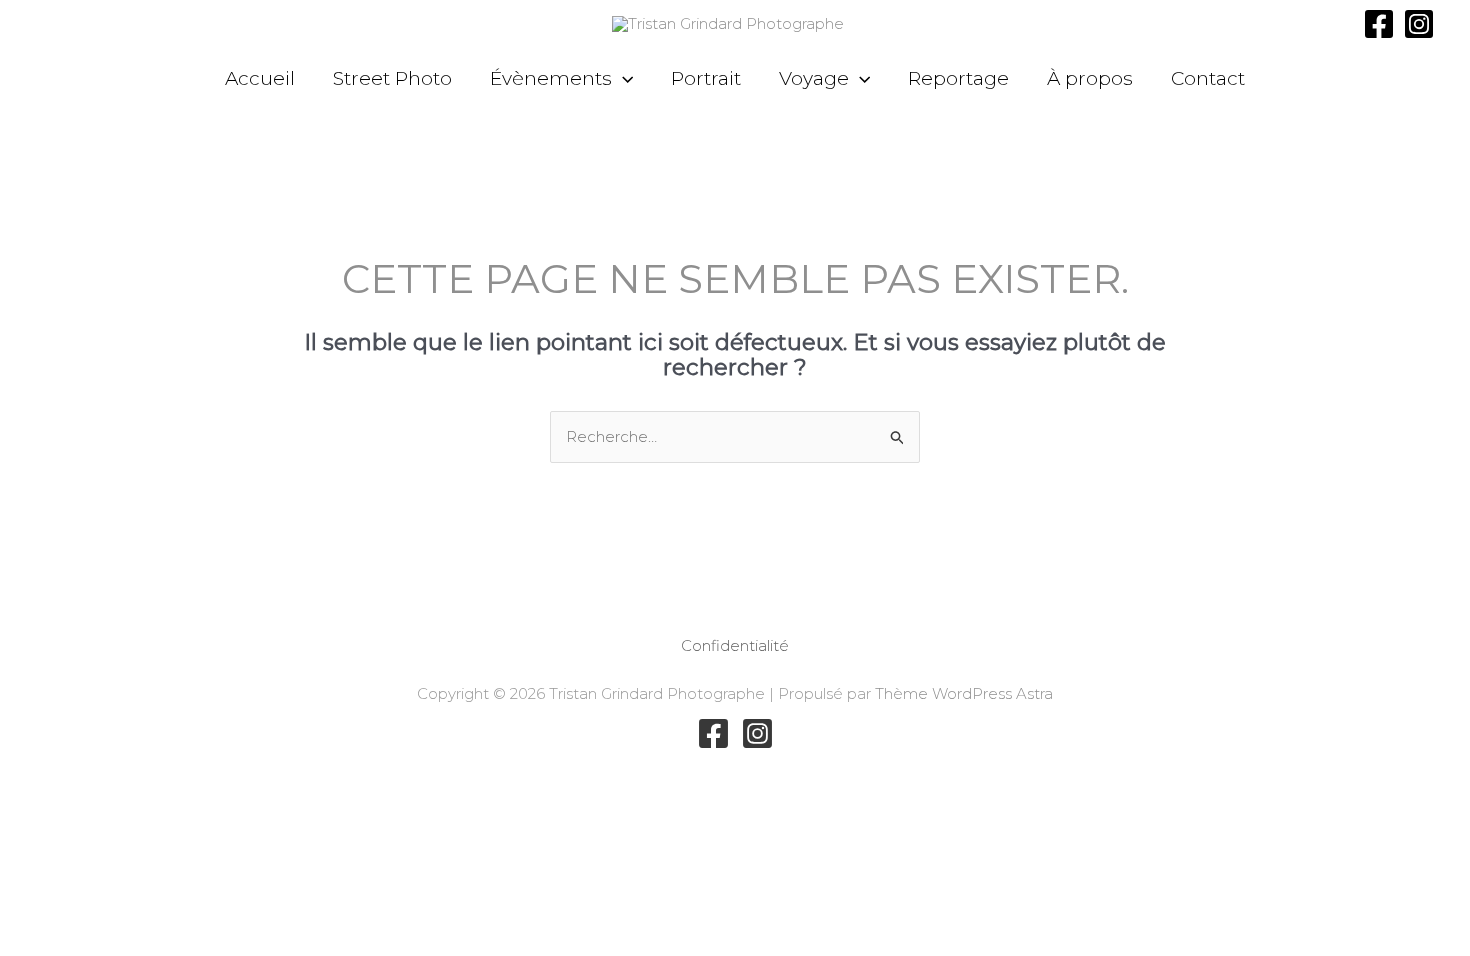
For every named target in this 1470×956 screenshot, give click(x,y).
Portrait (706, 78)
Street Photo (392, 78)
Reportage (958, 78)
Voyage (814, 78)
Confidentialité (735, 645)
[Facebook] (1379, 24)
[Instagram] (1419, 24)
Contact (1208, 78)
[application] (622, 79)
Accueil (260, 78)
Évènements (551, 78)
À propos (1090, 78)
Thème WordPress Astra (964, 693)
